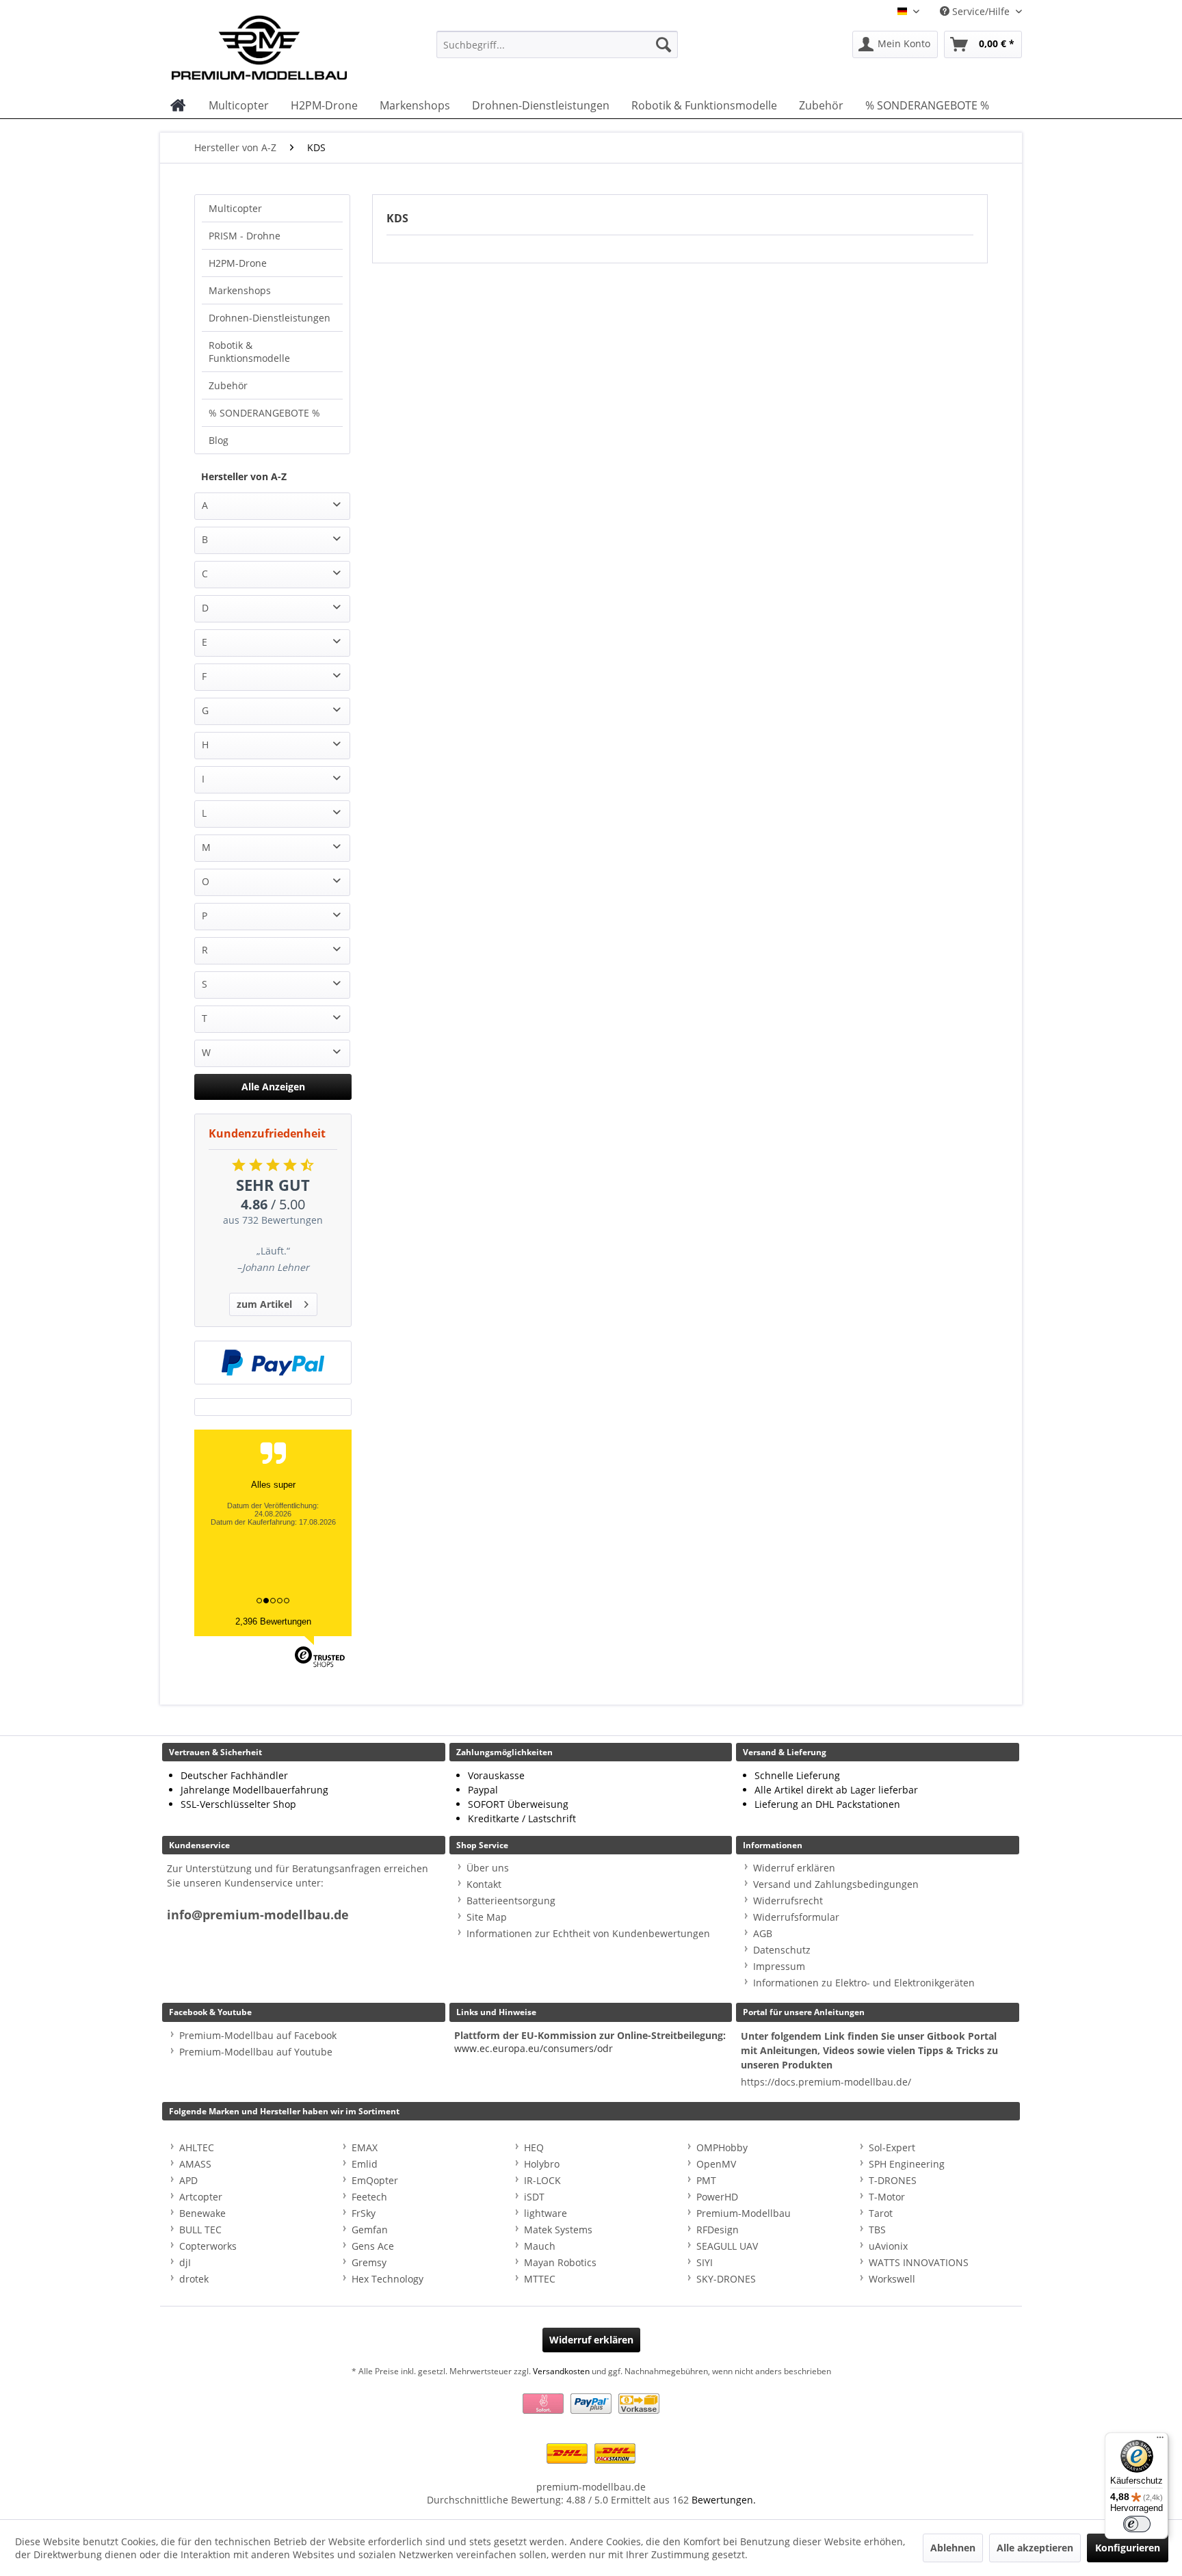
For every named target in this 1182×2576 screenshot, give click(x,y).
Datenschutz (782, 1950)
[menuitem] (557, 44)
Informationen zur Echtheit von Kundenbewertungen (588, 1933)
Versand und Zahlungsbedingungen (836, 1884)
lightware (546, 2213)
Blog (219, 440)
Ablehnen (953, 2548)
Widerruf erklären (794, 1868)
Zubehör (228, 385)
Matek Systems (558, 2230)
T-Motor (887, 2197)
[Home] (178, 105)
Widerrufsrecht (788, 1901)
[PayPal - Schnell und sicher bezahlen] (273, 1363)
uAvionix (888, 2246)
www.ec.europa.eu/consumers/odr (534, 2048)
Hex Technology (388, 2279)
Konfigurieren (1128, 2548)
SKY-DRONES (726, 2279)
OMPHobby (722, 2147)
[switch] (1137, 2524)
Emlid (365, 2164)
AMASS (195, 2164)
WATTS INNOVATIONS (919, 2262)
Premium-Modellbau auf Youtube (256, 2052)
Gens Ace (373, 2246)
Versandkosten (561, 2371)
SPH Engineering (907, 2164)
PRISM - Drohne (245, 236)
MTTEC (540, 2279)
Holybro (542, 2164)
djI (185, 2262)
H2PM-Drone (238, 263)
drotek (194, 2279)
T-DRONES (893, 2180)
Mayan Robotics (560, 2262)
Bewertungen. (724, 2500)
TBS (877, 2230)
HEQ (534, 2147)
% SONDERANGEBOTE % (264, 413)
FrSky (364, 2213)
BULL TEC (200, 2230)
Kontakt (484, 1884)
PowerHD (717, 2197)
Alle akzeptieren (1035, 2548)
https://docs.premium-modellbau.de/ (826, 2082)
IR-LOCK (542, 2180)
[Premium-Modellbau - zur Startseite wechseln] (273, 44)
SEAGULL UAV (727, 2246)
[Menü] (1160, 2441)
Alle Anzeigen (273, 1087)
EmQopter (375, 2180)
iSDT (534, 2197)
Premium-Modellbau (744, 2213)
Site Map (487, 1917)
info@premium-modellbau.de (258, 1915)
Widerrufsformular (796, 1917)
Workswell (892, 2279)
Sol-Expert (892, 2147)
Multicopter (235, 208)
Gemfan (370, 2230)
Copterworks (208, 2246)
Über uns (488, 1868)
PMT (706, 2180)
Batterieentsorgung (511, 1901)
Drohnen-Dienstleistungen (270, 318)
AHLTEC (197, 2147)
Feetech (369, 2197)
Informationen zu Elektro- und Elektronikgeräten (864, 1983)
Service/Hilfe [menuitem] (981, 11)
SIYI (705, 2262)
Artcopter (201, 2197)
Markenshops (240, 290)
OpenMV (716, 2164)
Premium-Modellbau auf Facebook (258, 2035)
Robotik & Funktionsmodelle (249, 352)
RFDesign (718, 2230)
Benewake (202, 2213)
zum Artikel (264, 1304)
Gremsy (369, 2262)
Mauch (540, 2246)
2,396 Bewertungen (273, 1621)
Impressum (779, 1966)
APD (188, 2180)
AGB (763, 1933)
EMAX (365, 2147)
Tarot (881, 2213)
